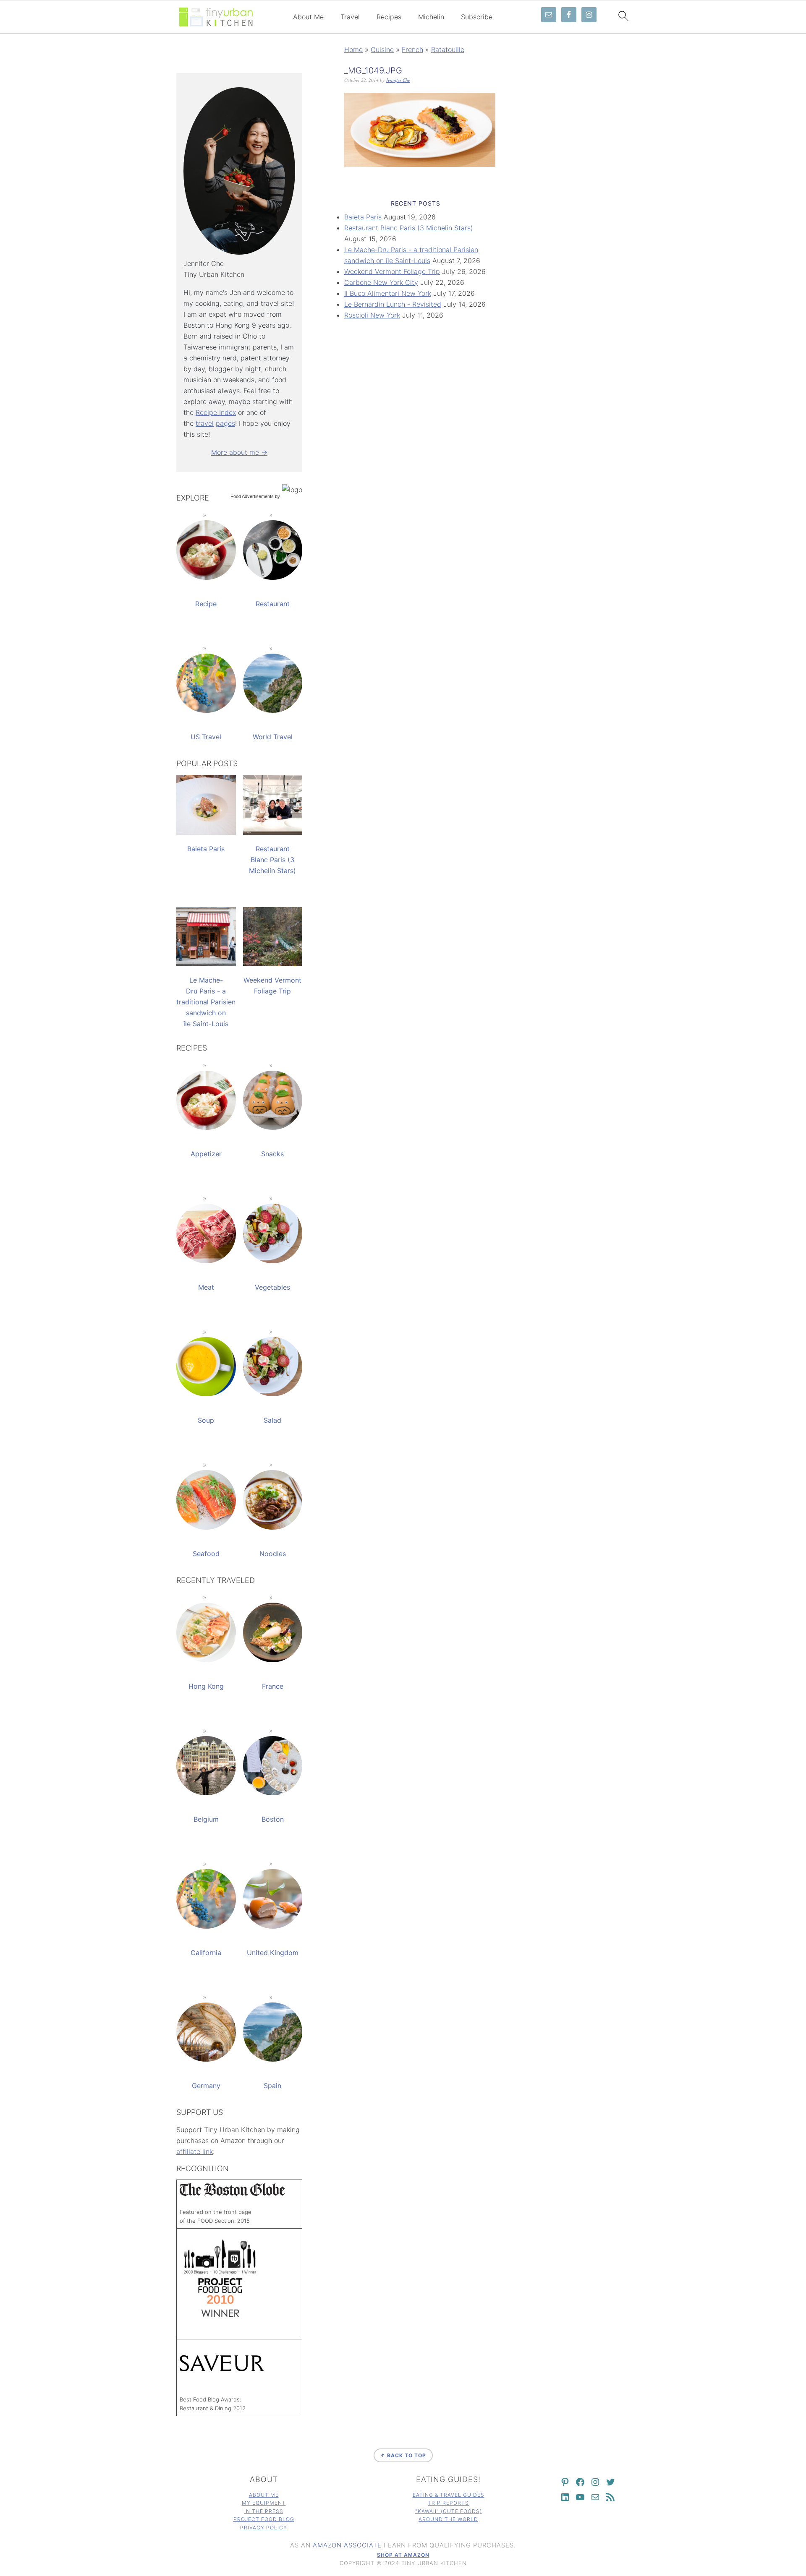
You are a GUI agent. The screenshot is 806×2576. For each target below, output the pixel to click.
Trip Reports (448, 2503)
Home (353, 50)
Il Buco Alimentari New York (388, 293)
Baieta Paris (363, 217)
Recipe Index (216, 412)
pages (225, 423)
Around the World (448, 2519)
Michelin (431, 17)
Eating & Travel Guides (449, 2495)
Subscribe (477, 17)
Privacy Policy (264, 2528)
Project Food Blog (264, 2519)
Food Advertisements (252, 496)
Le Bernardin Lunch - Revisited (393, 304)
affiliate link (195, 2151)
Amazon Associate (347, 2545)
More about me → (239, 452)
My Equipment (264, 2503)
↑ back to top (403, 2455)
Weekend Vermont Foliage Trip (392, 271)
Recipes (389, 17)
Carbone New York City (381, 282)
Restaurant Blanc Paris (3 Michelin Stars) (409, 228)
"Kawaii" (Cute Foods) (449, 2511)
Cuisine (382, 50)
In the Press (264, 2511)
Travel (350, 17)
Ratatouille (448, 50)
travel (205, 423)
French (412, 50)
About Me (308, 17)
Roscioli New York (372, 315)
